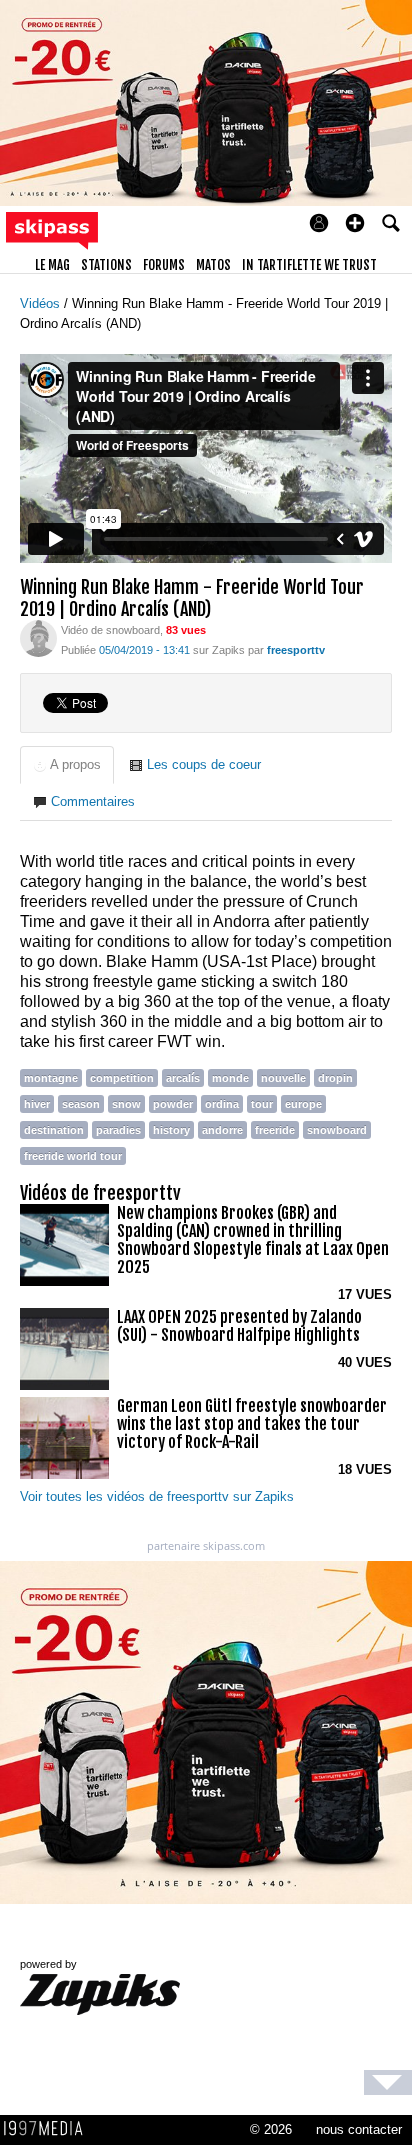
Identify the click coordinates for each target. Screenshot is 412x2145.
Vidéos (42, 303)
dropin (335, 1078)
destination (54, 1130)
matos (213, 265)
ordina (222, 1104)
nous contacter (359, 2129)
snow (126, 1104)
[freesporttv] (38, 637)
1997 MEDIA (49, 2129)
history (171, 1130)
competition (122, 1078)
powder (173, 1104)
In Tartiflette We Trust (309, 265)
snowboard (337, 1130)
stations (106, 265)
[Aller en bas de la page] (388, 2082)
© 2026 (271, 2129)
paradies (118, 1130)
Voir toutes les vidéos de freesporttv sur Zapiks (157, 1496)
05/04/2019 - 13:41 (144, 650)
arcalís (183, 1078)
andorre (222, 1130)
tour (262, 1104)
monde (230, 1078)
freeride (275, 1130)
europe (303, 1104)
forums (164, 265)
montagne (51, 1078)
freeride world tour (73, 1156)
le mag (52, 265)
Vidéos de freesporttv (100, 1193)
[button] (355, 223)
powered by (48, 1964)
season (81, 1104)
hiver (37, 1104)
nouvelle (283, 1078)
